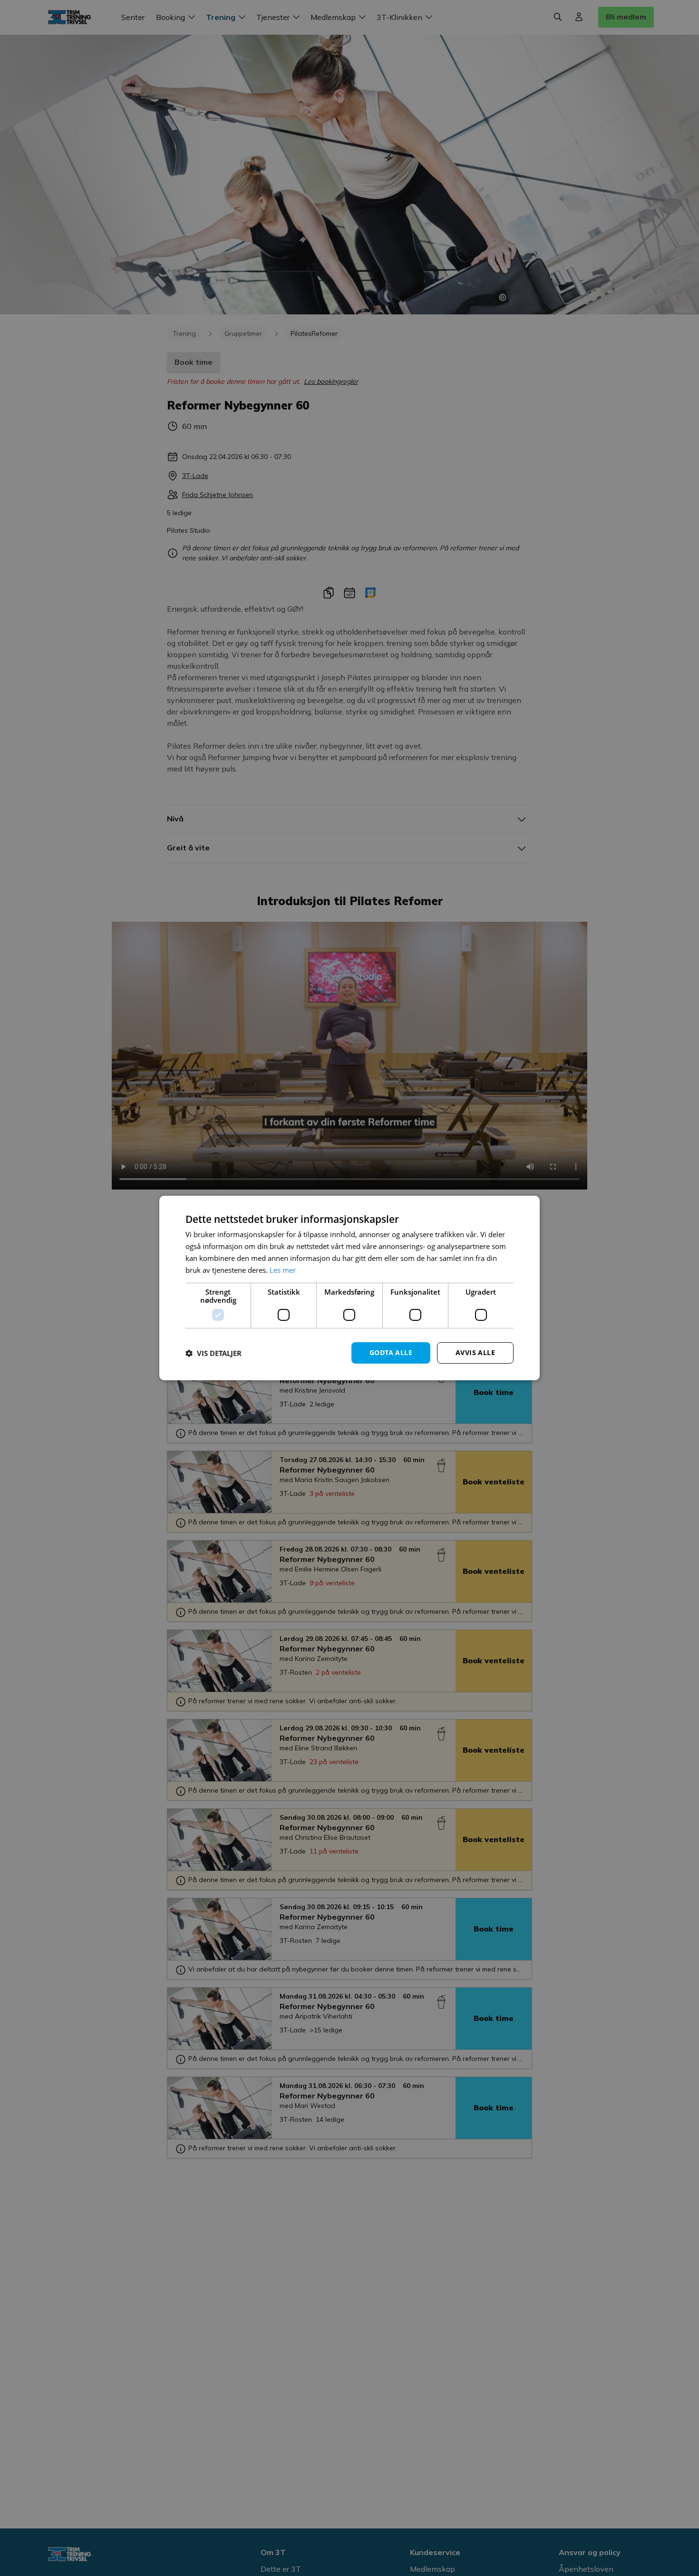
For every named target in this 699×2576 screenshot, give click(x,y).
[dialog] (349, 1288)
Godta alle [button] (391, 1352)
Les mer (283, 1270)
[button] (214, 1353)
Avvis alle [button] (475, 1352)
